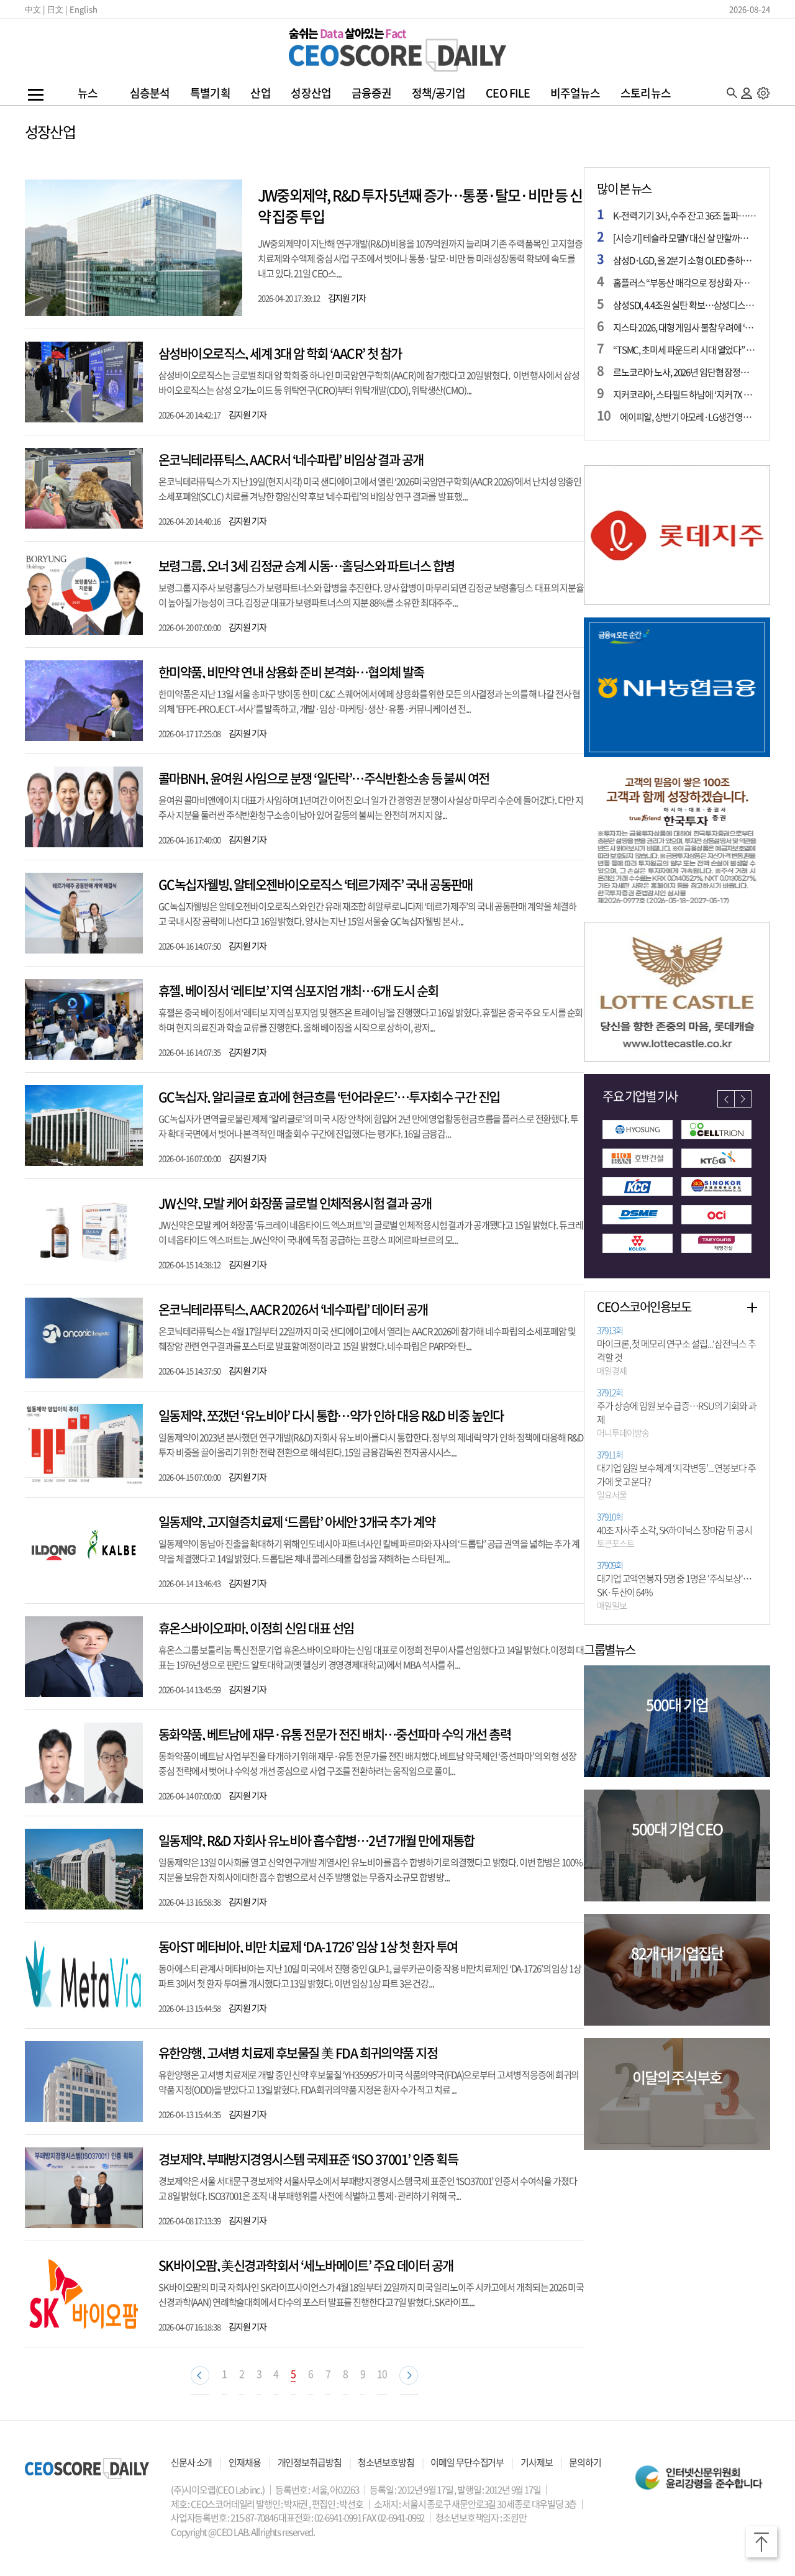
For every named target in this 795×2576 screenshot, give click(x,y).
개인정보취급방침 (310, 2462)
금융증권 (371, 93)
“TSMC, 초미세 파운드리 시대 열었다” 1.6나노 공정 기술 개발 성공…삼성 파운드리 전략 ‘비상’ (685, 350)
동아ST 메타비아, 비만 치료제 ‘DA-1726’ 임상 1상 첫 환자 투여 (308, 1946)
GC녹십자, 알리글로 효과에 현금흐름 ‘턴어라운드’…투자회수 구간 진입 (329, 1097)
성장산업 (311, 93)
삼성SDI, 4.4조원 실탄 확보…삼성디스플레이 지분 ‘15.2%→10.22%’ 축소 (685, 305)
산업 (260, 93)
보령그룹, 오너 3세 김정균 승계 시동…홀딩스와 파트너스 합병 (306, 566)
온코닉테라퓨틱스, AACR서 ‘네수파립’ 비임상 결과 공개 (291, 459)
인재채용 (245, 2462)
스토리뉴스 (646, 93)
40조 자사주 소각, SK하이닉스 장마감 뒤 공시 (675, 1531)
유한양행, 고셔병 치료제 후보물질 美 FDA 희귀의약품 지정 (298, 2053)
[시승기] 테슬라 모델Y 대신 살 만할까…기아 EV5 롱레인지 (685, 238)
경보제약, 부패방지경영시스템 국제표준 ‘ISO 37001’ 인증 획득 (308, 2159)
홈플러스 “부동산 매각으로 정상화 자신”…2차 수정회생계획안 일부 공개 (685, 283)
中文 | (35, 9)
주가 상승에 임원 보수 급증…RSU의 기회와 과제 (677, 1413)
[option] (677, 535)
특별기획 (210, 93)
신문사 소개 (191, 2462)
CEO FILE (508, 93)
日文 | (57, 9)
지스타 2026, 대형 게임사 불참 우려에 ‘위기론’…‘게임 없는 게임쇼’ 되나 (685, 327)
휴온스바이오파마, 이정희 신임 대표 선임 (256, 1628)
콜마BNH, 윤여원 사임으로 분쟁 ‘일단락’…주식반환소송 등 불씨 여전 (324, 778)
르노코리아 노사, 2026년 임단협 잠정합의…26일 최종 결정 (685, 372)
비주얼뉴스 (575, 93)
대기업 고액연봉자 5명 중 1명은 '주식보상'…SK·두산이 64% (674, 1586)
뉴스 (88, 93)
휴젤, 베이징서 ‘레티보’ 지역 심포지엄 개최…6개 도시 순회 (298, 990)
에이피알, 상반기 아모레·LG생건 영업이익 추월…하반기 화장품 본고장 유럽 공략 (688, 417)
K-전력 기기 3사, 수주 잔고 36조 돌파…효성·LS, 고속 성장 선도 (685, 216)
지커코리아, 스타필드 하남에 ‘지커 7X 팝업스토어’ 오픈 (685, 394)
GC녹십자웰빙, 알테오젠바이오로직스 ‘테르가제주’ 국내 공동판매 (316, 884)
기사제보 (537, 2462)
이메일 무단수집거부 (467, 2462)
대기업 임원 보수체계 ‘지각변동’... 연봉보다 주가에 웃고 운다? (676, 1475)
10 (382, 2373)
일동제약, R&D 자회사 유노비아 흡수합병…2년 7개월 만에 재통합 (316, 1840)
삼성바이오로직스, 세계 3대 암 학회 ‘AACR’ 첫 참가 (280, 353)
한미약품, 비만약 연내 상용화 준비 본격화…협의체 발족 (291, 672)
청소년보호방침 (386, 2462)
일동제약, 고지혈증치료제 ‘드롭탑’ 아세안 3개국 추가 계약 (297, 1522)
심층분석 (150, 93)
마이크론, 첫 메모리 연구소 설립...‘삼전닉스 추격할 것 (676, 1351)
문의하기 (585, 2462)
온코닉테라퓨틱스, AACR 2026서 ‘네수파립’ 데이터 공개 (293, 1309)
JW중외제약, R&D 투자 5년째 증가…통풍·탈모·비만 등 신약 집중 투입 (420, 206)
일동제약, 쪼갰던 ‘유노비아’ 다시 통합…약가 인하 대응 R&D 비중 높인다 (331, 1415)
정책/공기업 (439, 93)
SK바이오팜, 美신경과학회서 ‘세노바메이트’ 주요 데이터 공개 (306, 2265)
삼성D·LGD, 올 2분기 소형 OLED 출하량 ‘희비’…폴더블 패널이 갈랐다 (685, 260)
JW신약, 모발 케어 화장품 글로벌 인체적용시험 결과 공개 (295, 1203)
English (84, 9)
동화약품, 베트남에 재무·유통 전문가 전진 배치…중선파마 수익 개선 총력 (334, 1734)
